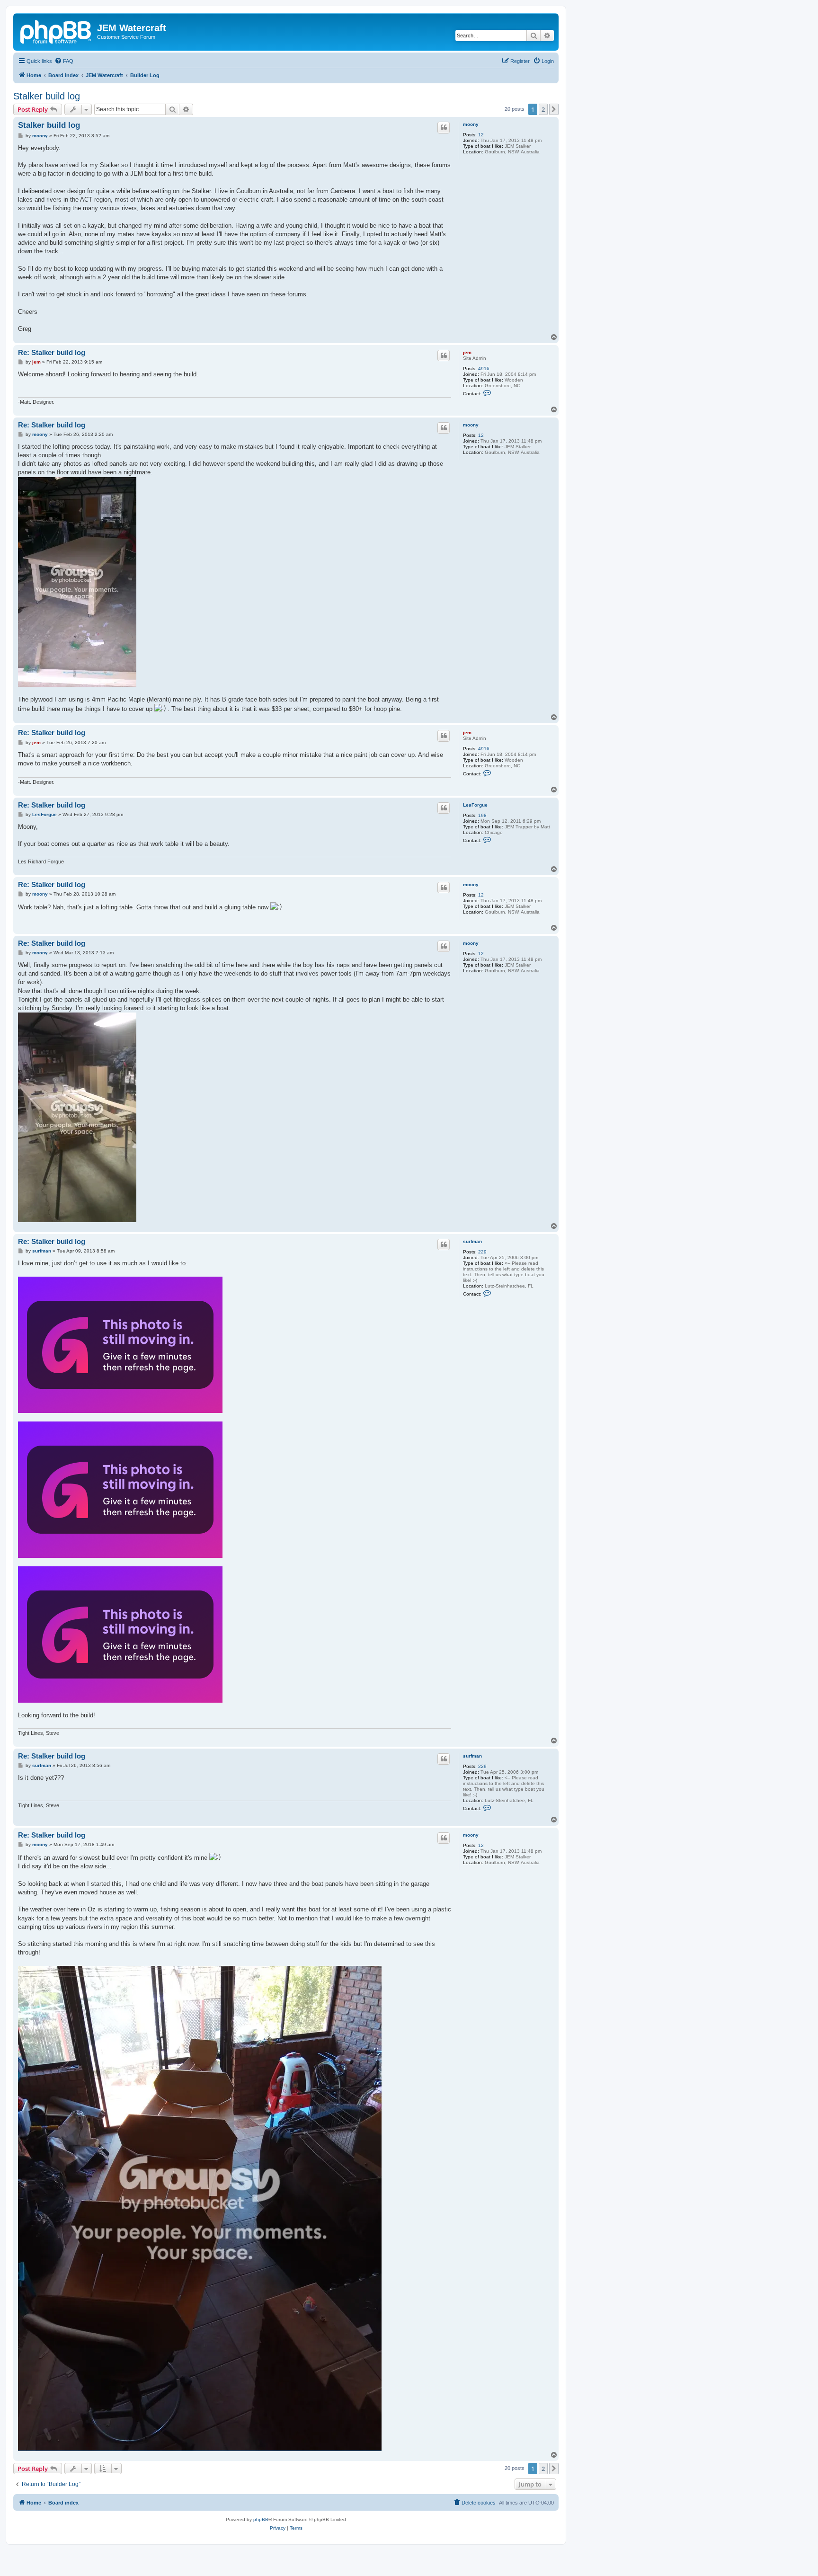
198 (482, 815)
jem (467, 352)
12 (481, 135)
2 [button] (543, 109)
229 (482, 1252)
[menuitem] (64, 61)
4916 (484, 369)
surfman (472, 1241)
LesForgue (475, 805)
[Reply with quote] (444, 127)
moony (471, 124)
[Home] (56, 31)
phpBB (261, 2519)
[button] (554, 109)
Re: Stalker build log (52, 352)
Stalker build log (47, 96)
